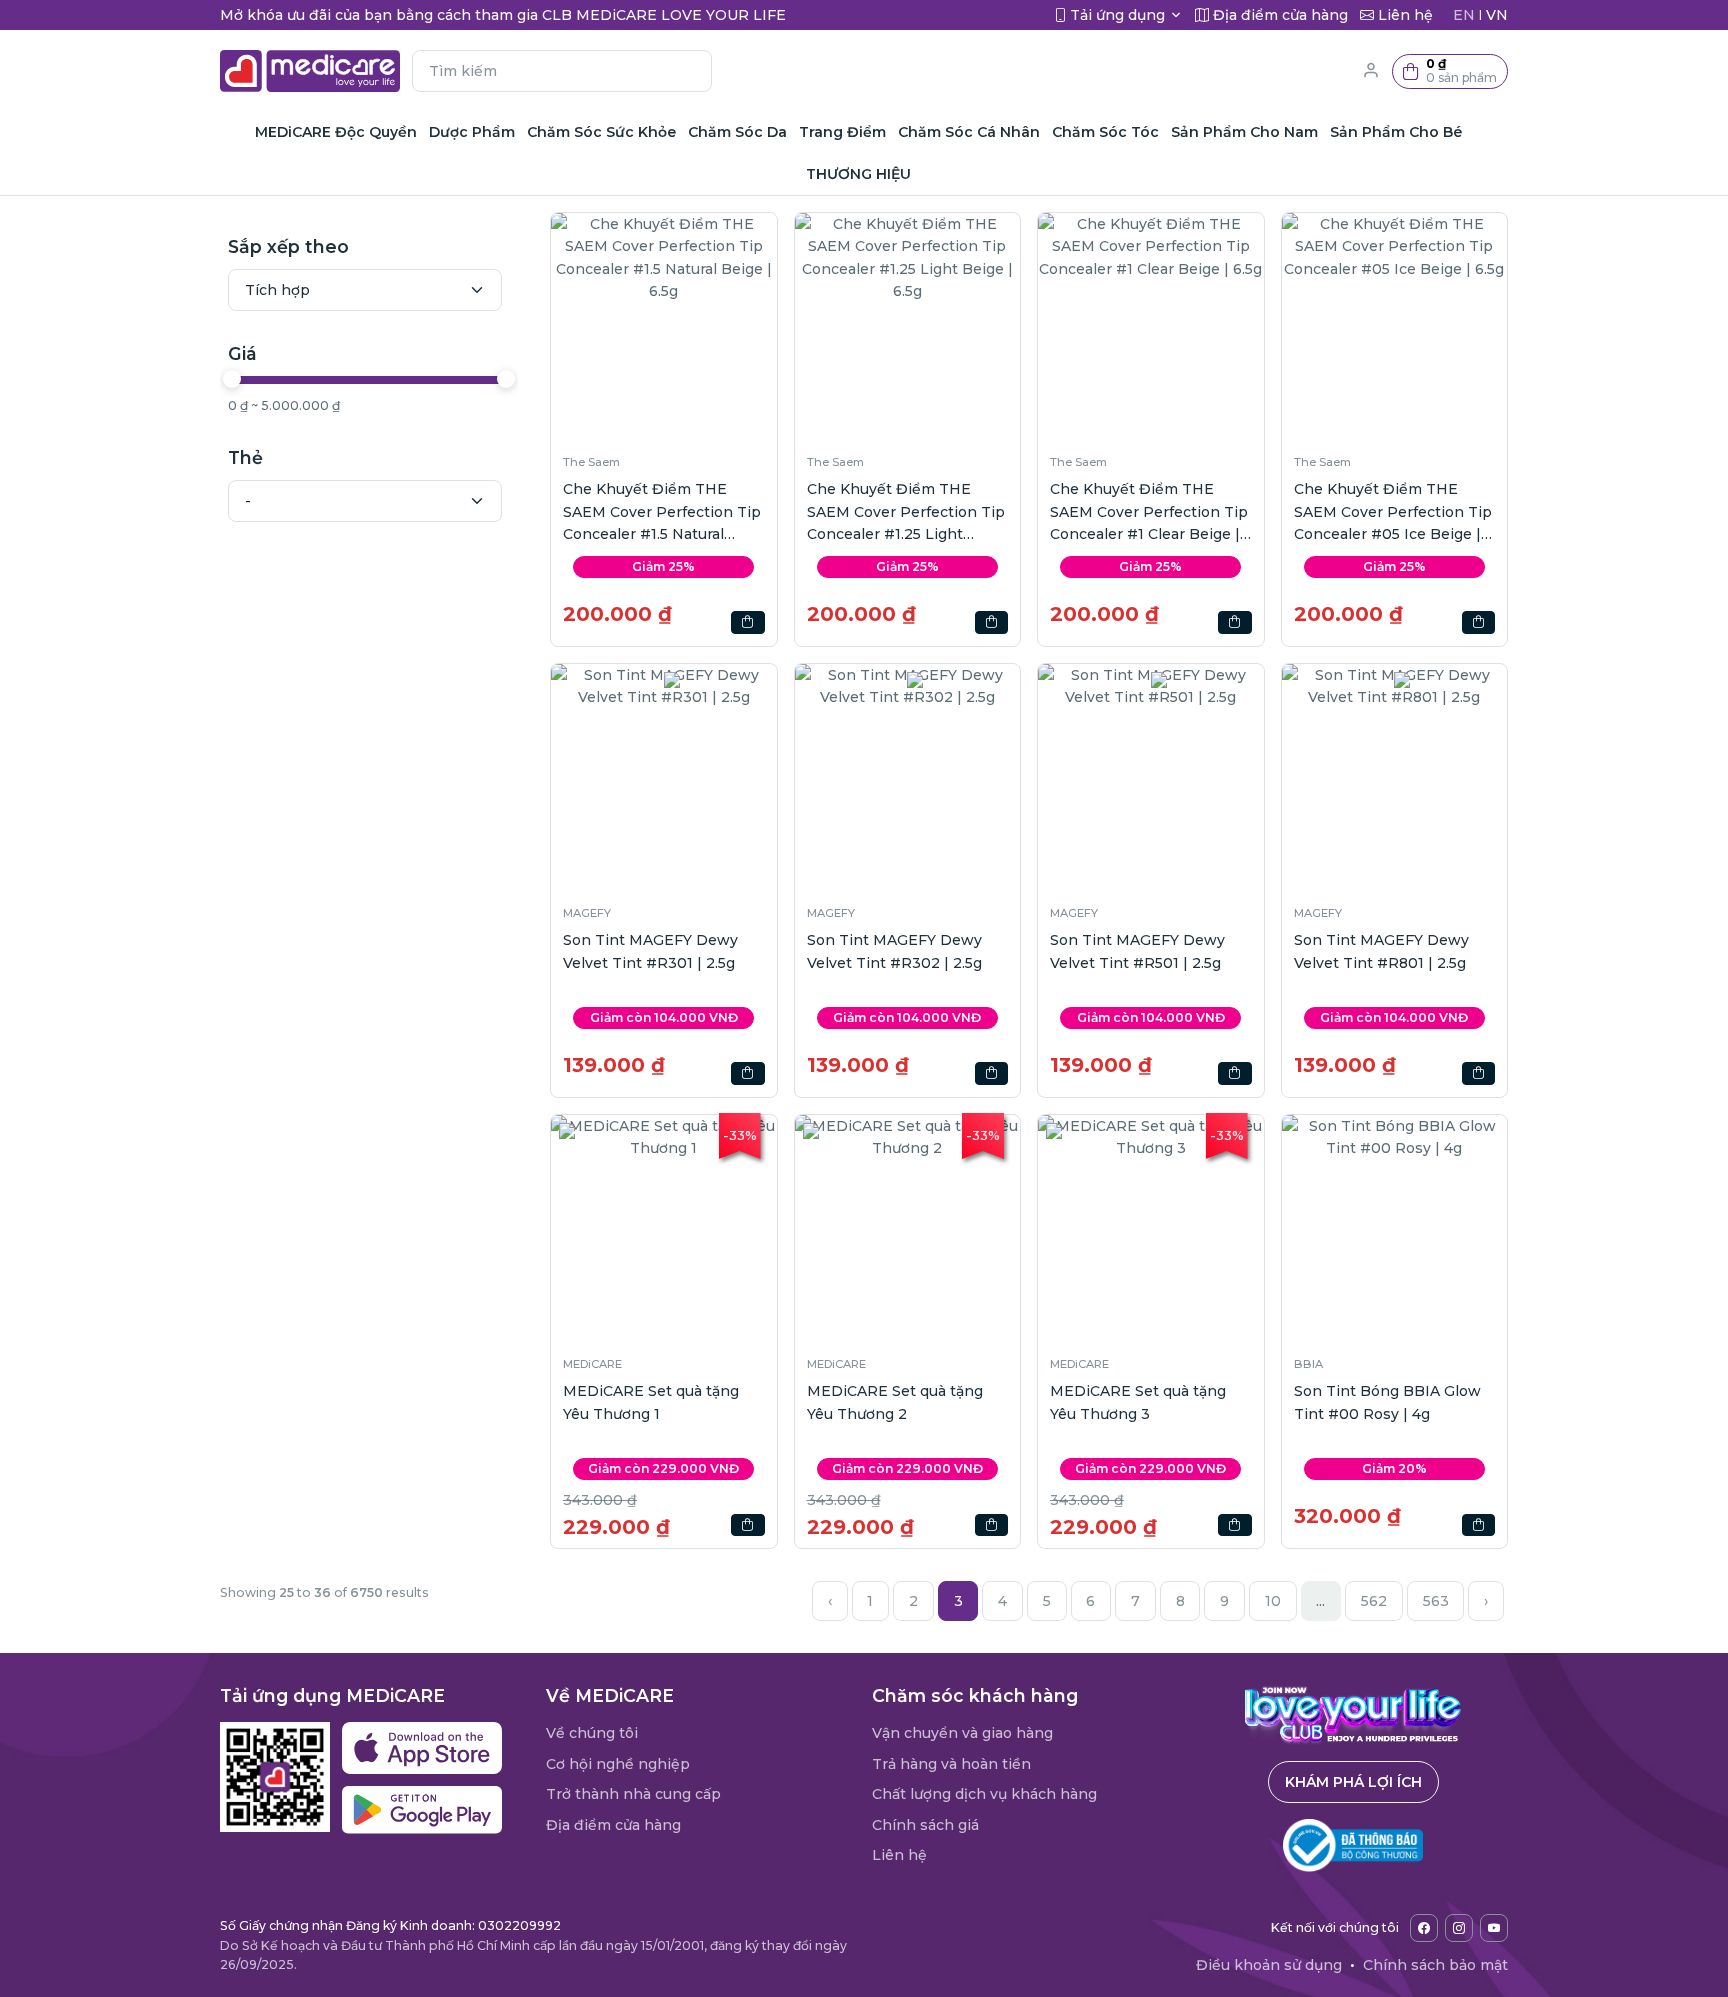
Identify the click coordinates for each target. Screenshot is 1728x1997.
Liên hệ (899, 1855)
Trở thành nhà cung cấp (633, 1794)
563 (1436, 1601)
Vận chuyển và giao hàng (962, 1733)
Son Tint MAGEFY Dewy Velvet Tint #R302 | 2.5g (894, 951)
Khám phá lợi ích (1353, 1782)
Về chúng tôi (592, 1733)
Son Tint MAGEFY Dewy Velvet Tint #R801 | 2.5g (1381, 951)
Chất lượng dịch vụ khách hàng (984, 1794)
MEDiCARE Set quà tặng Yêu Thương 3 (1138, 1402)
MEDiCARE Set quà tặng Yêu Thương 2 (895, 1402)
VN (1497, 15)
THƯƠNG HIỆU (858, 174)
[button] (1450, 71)
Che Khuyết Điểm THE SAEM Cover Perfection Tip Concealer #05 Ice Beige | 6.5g (1393, 512)
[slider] (232, 379)
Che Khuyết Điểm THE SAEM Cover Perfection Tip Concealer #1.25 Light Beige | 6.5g (906, 512)
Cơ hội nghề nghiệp (618, 1764)
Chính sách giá (925, 1825)
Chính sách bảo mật (1435, 1965)
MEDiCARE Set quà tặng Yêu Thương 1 (651, 1402)
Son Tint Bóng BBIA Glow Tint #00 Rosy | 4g (1387, 1402)
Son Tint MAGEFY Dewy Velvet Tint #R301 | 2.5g (650, 951)
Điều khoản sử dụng (1269, 1965)
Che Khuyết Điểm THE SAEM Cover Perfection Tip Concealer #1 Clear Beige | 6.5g (1149, 512)
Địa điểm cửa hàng (613, 1825)
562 (1374, 1601)
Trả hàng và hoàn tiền (951, 1764)
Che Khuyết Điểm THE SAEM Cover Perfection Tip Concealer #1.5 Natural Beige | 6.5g (662, 512)
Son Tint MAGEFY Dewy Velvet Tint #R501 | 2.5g (1137, 951)
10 (1273, 1601)
